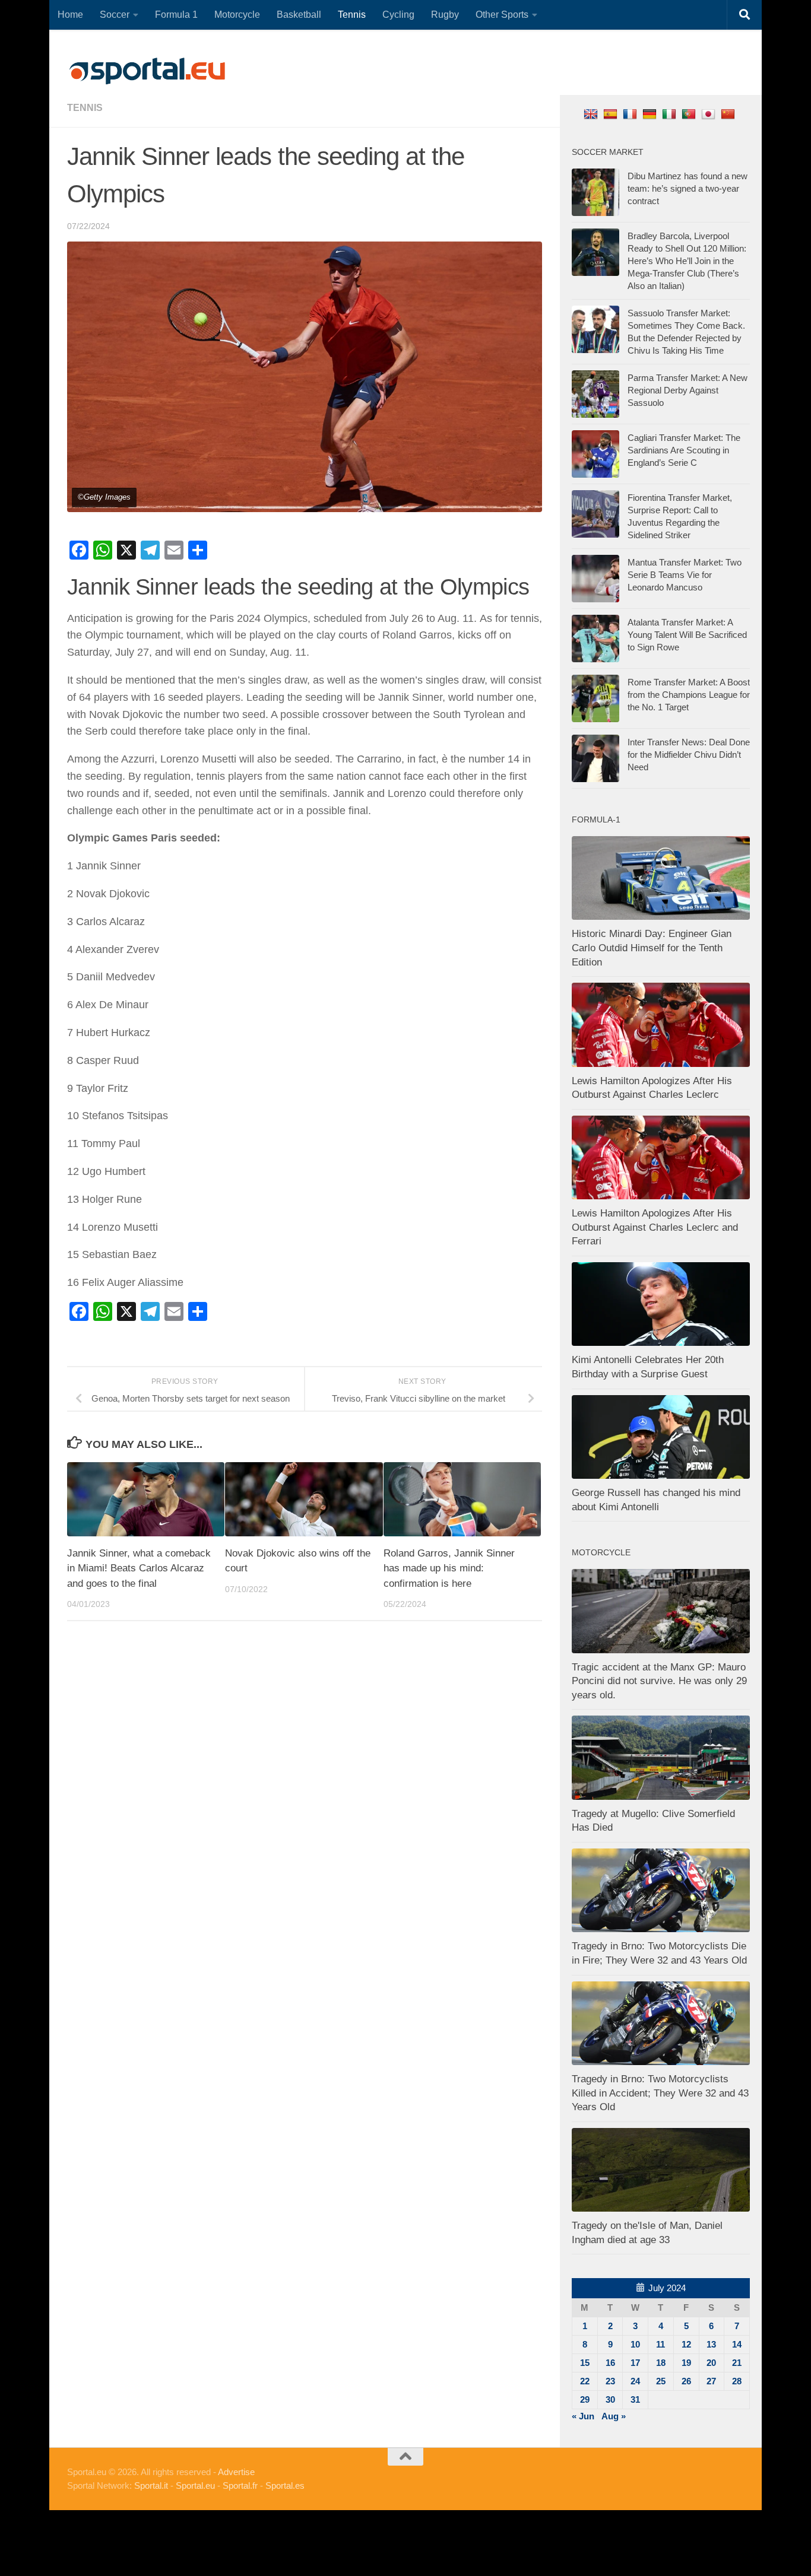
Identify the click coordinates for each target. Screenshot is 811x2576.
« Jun (583, 2416)
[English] (592, 114)
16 (610, 2363)
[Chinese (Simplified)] (729, 114)
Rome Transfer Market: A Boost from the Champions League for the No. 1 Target (689, 695)
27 (711, 2381)
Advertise (236, 2472)
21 (737, 2363)
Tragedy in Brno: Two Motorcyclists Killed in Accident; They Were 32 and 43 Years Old (660, 2093)
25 (661, 2381)
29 (585, 2399)
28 (737, 2381)
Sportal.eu (195, 2486)
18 (661, 2363)
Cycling (398, 15)
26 (686, 2381)
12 (686, 2344)
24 (635, 2381)
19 (686, 2363)
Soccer (115, 15)
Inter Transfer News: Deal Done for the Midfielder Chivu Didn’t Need (689, 755)
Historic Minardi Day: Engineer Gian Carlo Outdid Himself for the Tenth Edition (652, 948)
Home (70, 15)
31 (635, 2399)
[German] (651, 114)
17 (635, 2363)
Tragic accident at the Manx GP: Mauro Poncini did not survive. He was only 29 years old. (659, 1681)
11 (660, 2344)
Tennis (352, 15)
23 (610, 2381)
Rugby (445, 15)
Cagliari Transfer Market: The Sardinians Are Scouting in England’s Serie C (684, 450)
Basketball (299, 15)
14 (737, 2344)
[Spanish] (612, 114)
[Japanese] (710, 114)
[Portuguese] (690, 114)
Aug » (614, 2416)
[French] (631, 114)
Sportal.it (151, 2486)
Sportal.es (285, 2486)
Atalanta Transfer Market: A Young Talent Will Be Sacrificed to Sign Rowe (687, 635)
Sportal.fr (240, 2486)
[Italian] (671, 114)
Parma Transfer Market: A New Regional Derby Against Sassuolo (688, 390)
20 (711, 2363)
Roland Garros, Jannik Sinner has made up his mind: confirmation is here (449, 1568)
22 (585, 2381)
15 (585, 2363)
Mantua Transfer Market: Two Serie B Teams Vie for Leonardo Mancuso (685, 575)
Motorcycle (237, 15)
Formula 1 (176, 15)
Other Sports (502, 15)
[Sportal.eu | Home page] (147, 71)
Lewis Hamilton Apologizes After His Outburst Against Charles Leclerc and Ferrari (655, 1227)
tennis (85, 108)
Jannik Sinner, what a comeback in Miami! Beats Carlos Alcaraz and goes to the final (139, 1568)
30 (610, 2399)
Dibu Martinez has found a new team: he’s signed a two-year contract (688, 188)
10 (635, 2344)
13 (711, 2344)
